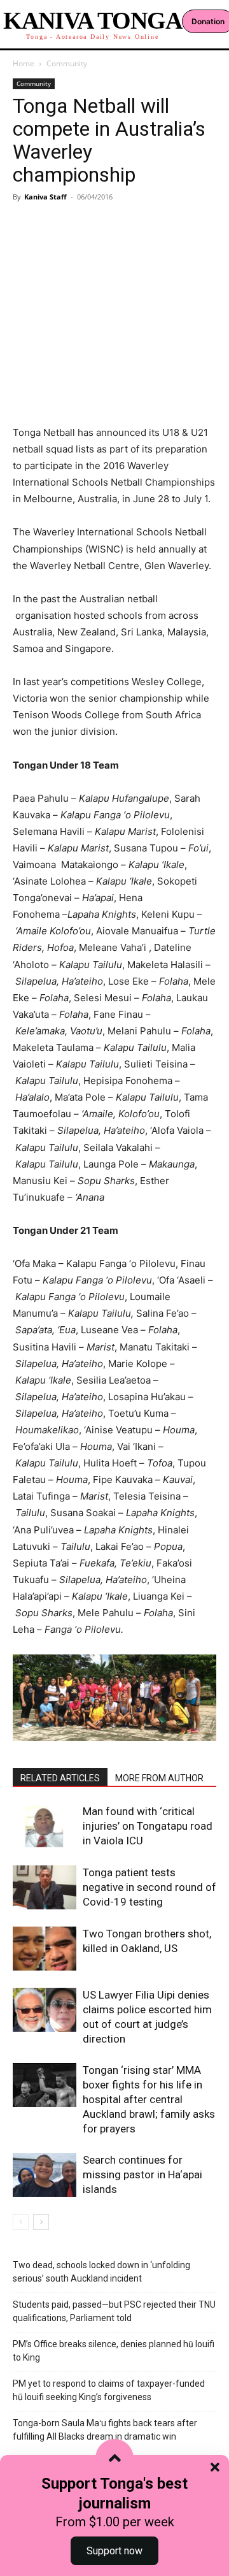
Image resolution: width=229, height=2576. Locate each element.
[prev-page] (21, 2222)
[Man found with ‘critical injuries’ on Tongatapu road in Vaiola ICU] (45, 1826)
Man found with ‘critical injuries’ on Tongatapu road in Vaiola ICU (148, 1826)
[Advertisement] (114, 294)
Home (24, 63)
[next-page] (41, 2222)
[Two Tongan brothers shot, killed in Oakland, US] (45, 1949)
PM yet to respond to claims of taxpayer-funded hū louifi (109, 2390)
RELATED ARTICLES (60, 1778)
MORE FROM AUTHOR (159, 1778)
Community (67, 63)
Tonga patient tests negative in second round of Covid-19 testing (149, 1887)
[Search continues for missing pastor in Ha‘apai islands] (45, 2175)
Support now (114, 2551)
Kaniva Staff (45, 197)
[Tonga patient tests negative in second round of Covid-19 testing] (45, 1887)
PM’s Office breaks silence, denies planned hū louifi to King (114, 2351)
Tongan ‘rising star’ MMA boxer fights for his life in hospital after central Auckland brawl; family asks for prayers (149, 2099)
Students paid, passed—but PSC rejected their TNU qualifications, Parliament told (114, 2311)
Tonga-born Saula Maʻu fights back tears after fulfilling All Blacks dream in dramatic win (105, 2430)
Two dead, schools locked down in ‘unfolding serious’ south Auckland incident (101, 2272)
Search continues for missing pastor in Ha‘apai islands (142, 2174)
